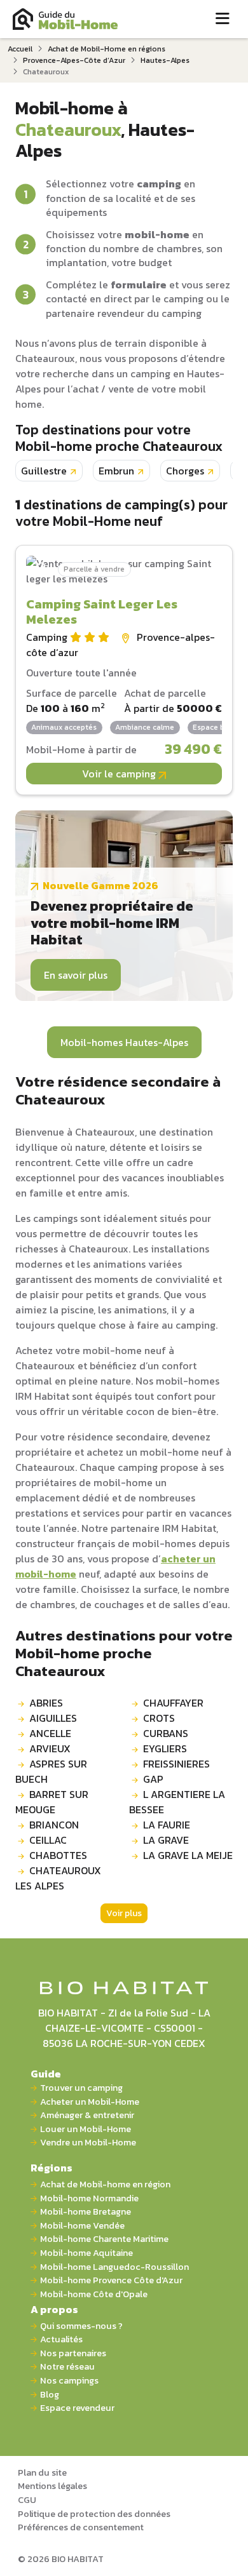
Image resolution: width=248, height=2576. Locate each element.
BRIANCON (54, 1825)
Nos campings (69, 2381)
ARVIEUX (50, 1748)
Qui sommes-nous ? (81, 2326)
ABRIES (46, 1703)
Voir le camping (120, 774)
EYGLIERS (165, 1748)
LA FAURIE (167, 1825)
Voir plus (124, 1913)
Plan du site (42, 2472)
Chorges (185, 471)
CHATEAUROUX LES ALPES (58, 1878)
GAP (153, 1779)
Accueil (20, 49)
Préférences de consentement (81, 2527)
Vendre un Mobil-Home (88, 2143)
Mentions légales (52, 2486)
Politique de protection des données (94, 2514)
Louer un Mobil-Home (86, 2129)
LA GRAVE (166, 1840)
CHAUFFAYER (173, 1703)
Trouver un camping (81, 2088)
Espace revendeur (77, 2408)
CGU (27, 2500)
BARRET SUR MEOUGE (52, 1802)
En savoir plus (76, 975)
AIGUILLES (53, 1718)
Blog (50, 2395)
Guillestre (44, 471)
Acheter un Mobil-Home (90, 2102)
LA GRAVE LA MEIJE (188, 1855)
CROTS (159, 1718)
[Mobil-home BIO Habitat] (124, 1987)
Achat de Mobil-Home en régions (107, 49)
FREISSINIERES (176, 1764)
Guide (46, 2074)
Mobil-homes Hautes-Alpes (124, 1042)
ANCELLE (50, 1733)
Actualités (61, 2339)
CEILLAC (48, 1840)
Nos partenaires (73, 2353)
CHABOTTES (58, 1855)
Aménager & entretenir (87, 2115)
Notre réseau (67, 2367)
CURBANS (166, 1733)
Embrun (116, 471)
